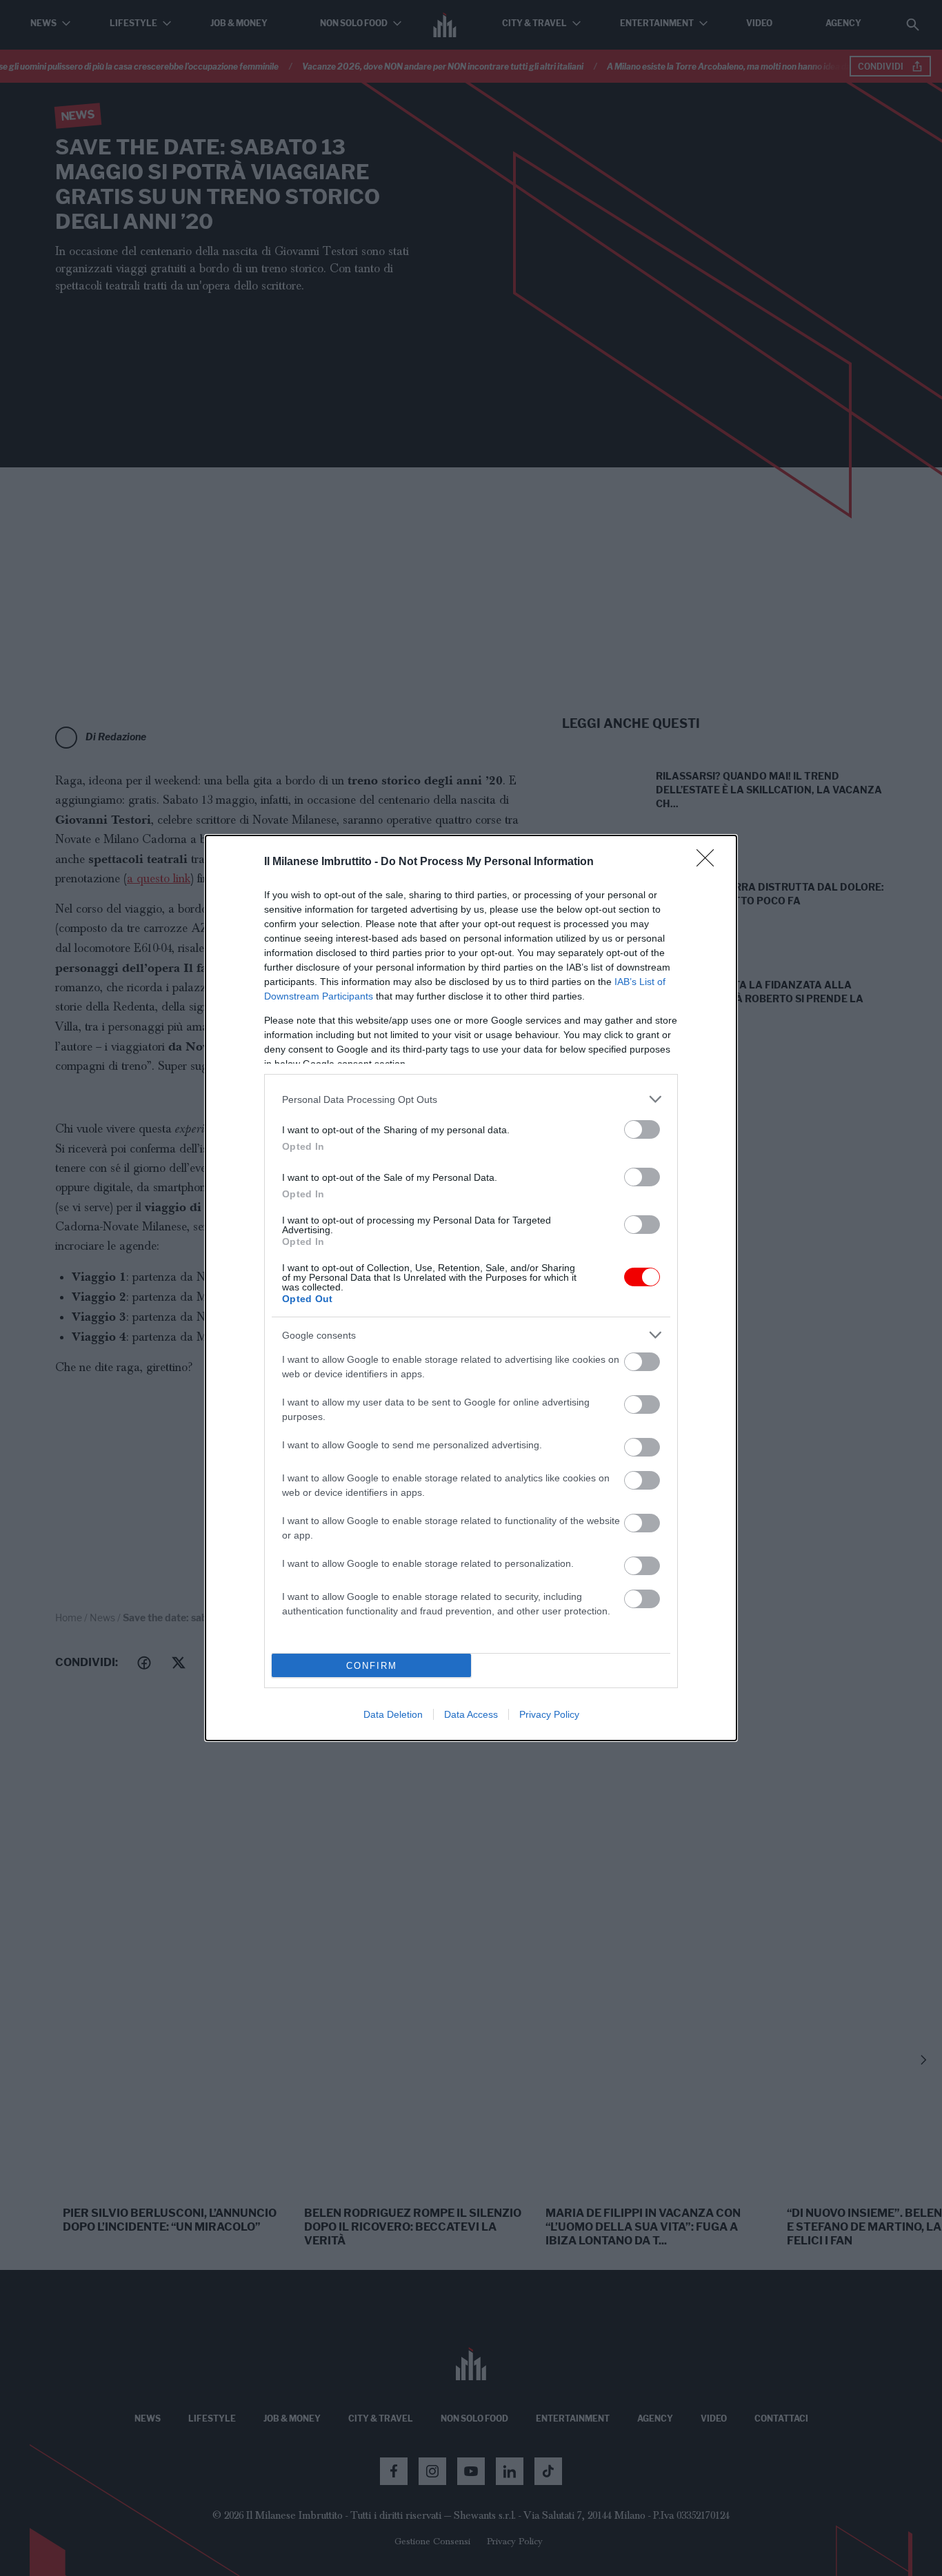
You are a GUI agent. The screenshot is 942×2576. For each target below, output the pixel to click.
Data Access (471, 1714)
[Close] (710, 862)
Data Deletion (393, 1714)
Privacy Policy (549, 1714)
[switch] (642, 1129)
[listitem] (471, 1099)
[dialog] (471, 1288)
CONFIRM (372, 1666)
